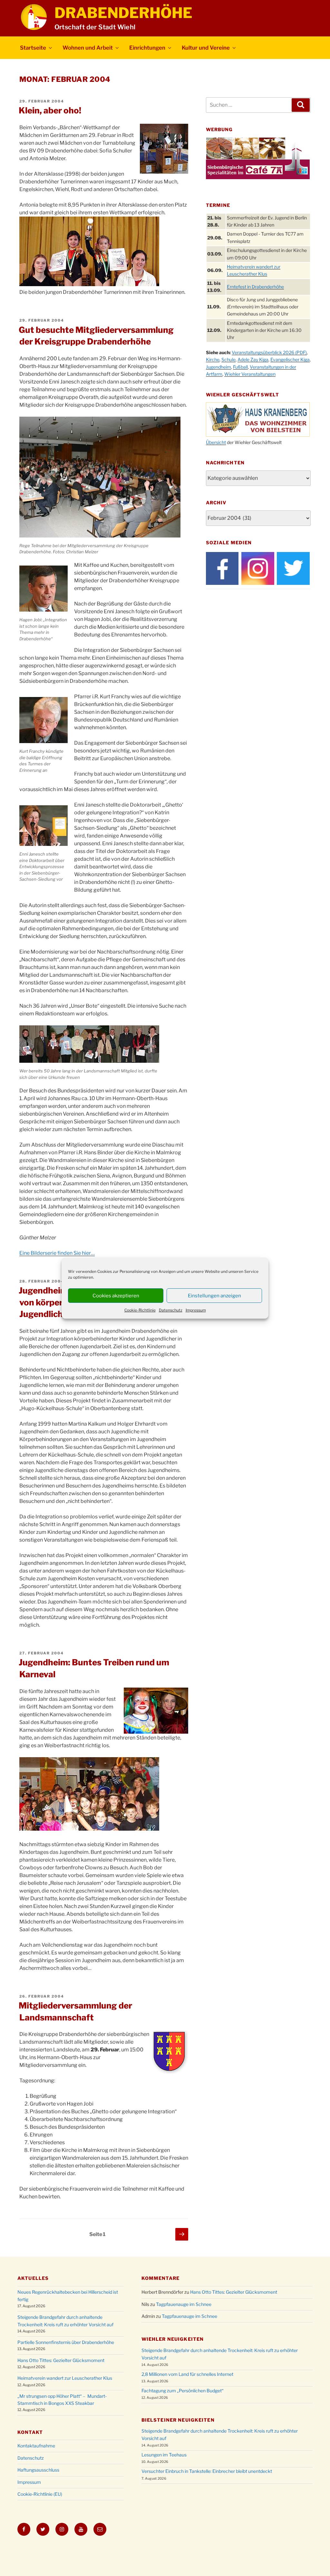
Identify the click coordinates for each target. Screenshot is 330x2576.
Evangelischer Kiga (290, 359)
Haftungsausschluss (38, 2470)
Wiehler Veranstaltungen (250, 374)
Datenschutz (171, 1310)
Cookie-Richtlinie (140, 1310)
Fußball (240, 367)
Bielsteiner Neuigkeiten (178, 2420)
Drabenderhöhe (123, 13)
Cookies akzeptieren (116, 1296)
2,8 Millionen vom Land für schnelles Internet (187, 2374)
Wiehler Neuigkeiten (173, 2339)
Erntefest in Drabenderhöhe (255, 287)
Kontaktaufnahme (36, 2446)
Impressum (196, 1310)
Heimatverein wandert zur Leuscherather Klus (65, 2378)
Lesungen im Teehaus (164, 2455)
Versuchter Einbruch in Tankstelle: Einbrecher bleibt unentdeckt (207, 2471)
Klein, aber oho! (50, 110)
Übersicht (216, 442)
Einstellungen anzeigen (214, 1296)
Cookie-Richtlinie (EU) (40, 2494)
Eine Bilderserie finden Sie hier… (57, 1253)
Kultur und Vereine (206, 48)
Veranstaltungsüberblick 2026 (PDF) (269, 352)
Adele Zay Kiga (253, 359)
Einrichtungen (147, 48)
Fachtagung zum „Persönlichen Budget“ (183, 2391)
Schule (228, 359)
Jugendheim (218, 367)
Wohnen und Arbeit (88, 48)
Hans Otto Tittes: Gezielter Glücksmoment (61, 2360)
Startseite (33, 48)
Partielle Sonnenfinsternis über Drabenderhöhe (66, 2342)
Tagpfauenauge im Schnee (184, 2304)
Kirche (213, 359)
